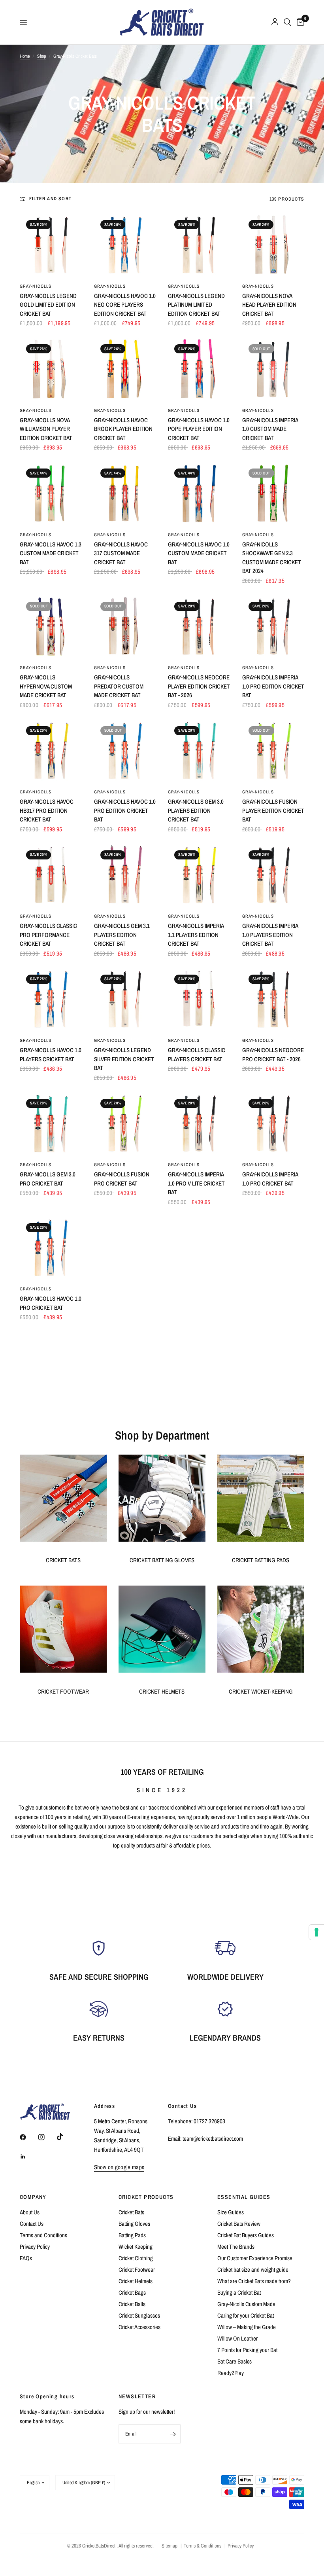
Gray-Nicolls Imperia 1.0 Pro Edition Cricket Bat (273, 686)
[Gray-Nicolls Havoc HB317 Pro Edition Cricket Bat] (51, 751)
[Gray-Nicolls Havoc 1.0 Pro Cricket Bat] (51, 1248)
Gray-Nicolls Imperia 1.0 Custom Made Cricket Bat (270, 429)
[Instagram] (47, 2137)
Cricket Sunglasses (139, 2315)
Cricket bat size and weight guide (253, 2270)
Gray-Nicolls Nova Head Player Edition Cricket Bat (269, 305)
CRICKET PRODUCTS (146, 2197)
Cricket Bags (132, 2292)
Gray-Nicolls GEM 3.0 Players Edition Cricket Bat (196, 810)
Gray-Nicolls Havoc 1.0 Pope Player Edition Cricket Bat (199, 429)
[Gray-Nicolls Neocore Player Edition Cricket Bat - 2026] (199, 627)
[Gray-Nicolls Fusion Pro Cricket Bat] (125, 1124)
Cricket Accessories (139, 2327)
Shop (41, 56)
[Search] (287, 22)
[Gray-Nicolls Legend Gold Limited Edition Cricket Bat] (51, 245)
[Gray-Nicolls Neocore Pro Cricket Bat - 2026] (273, 1000)
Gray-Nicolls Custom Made (246, 2304)
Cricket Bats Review (239, 2224)
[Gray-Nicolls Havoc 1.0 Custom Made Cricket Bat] (199, 493)
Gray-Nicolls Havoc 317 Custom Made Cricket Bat (121, 553)
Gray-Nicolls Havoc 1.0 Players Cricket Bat (51, 1055)
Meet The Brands (236, 2247)
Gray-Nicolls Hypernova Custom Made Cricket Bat (46, 686)
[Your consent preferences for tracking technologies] (316, 1932)
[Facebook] (28, 2137)
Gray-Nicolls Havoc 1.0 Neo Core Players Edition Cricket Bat (125, 305)
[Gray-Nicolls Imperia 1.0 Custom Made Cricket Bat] (273, 369)
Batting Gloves (134, 2224)
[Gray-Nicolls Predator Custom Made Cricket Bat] (125, 627)
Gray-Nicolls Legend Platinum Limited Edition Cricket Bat (196, 305)
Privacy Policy (35, 2247)
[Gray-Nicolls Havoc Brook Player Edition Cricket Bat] (125, 369)
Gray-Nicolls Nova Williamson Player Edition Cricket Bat (46, 429)
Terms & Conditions (202, 2546)
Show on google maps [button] (119, 2167)
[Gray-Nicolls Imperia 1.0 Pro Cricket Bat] (273, 1124)
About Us (30, 2212)
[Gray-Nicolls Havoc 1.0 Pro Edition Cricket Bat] (125, 751)
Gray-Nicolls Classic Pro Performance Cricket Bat (48, 935)
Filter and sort (50, 199)
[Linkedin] (28, 2157)
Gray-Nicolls (36, 286)
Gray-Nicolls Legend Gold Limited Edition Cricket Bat (48, 305)
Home (25, 56)
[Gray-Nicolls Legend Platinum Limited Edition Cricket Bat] (199, 245)
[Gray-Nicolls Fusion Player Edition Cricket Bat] (273, 751)
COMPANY (33, 2197)
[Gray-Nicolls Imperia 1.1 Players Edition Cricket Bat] (199, 875)
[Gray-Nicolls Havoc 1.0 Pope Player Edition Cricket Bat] (199, 369)
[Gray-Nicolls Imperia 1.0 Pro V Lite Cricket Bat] (199, 1124)
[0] (299, 22)
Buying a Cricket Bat (239, 2292)
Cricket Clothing (136, 2258)
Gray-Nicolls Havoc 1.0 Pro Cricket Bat (51, 1303)
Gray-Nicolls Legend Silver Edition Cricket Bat (124, 1059)
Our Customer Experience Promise (255, 2258)
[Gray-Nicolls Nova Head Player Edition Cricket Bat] (273, 245)
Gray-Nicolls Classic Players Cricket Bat (197, 1055)
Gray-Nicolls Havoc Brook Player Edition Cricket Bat (123, 429)
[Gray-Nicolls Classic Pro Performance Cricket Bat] (51, 875)
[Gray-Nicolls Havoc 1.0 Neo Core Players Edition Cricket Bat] (125, 245)
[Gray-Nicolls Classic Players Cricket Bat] (199, 1000)
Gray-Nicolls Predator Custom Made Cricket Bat (119, 686)
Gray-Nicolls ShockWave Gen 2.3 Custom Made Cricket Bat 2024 (272, 558)
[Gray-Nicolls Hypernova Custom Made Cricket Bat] (51, 627)
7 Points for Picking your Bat (247, 2350)
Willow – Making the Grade (247, 2327)
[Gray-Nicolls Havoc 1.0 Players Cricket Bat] (51, 1000)
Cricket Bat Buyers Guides (246, 2235)
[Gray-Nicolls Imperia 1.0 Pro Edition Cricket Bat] (273, 627)
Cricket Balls (132, 2304)
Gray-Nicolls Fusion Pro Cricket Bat (122, 1179)
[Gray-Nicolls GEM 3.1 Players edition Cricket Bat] (125, 875)
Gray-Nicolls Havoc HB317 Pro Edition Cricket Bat (47, 810)
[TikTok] (66, 2137)
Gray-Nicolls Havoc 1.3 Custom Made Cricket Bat (51, 553)
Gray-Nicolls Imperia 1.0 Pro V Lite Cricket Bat (196, 1183)
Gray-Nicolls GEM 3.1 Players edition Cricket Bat (122, 935)
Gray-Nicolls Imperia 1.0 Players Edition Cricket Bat (270, 935)
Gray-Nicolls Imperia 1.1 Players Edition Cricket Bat (196, 935)
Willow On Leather (237, 2338)
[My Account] (275, 22)
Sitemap (170, 2546)
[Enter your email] (173, 2434)
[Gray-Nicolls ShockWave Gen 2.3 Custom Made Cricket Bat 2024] (273, 493)
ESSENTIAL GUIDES (244, 2197)
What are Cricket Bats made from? (254, 2281)
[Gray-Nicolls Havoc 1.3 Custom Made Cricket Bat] (51, 493)
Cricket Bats (131, 2212)
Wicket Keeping (136, 2247)
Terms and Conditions (43, 2235)
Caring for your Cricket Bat (246, 2315)
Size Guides (231, 2212)
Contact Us (32, 2224)
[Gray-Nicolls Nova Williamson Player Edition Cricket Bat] (51, 369)
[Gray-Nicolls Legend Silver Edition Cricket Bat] (125, 1000)
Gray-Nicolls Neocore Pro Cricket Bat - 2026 (273, 1055)
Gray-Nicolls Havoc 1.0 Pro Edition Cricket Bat (125, 810)
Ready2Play (231, 2373)
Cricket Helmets (136, 2281)
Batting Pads (132, 2235)
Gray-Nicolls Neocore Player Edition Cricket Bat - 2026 (199, 686)
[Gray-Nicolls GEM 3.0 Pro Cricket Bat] (51, 1124)
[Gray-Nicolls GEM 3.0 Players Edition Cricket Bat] (199, 751)
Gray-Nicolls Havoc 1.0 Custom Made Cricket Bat (199, 553)
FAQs (26, 2258)
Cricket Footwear (137, 2270)
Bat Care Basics (235, 2361)
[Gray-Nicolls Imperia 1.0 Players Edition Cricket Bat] (273, 875)
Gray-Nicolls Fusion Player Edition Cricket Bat (273, 810)
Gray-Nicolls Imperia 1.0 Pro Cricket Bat (270, 1179)
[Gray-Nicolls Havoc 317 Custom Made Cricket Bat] (125, 493)
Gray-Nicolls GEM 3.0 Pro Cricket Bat (48, 1179)
